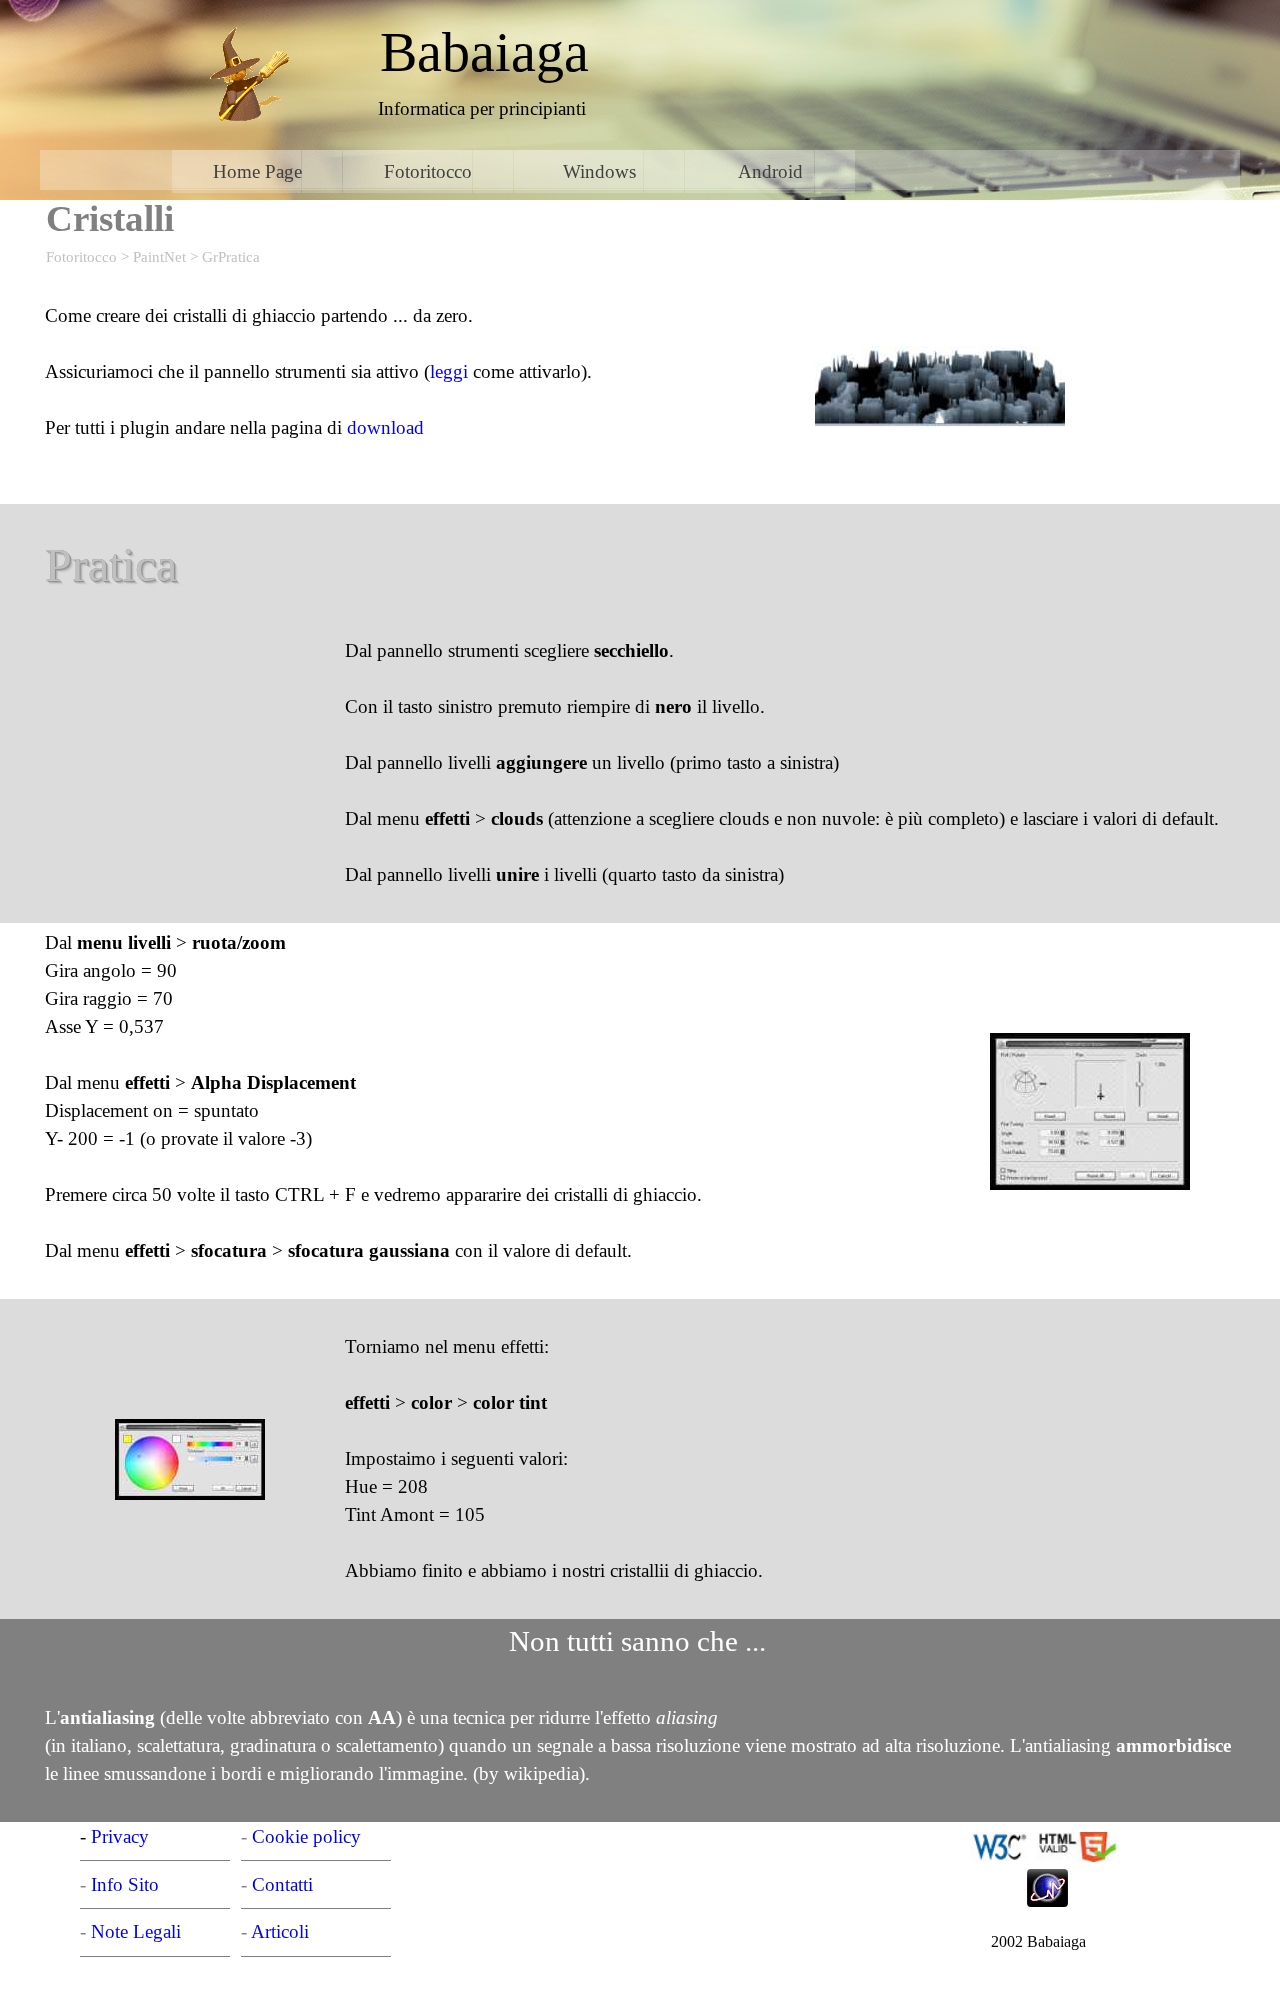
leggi (449, 371)
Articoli (280, 1931)
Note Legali (136, 1931)
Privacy (120, 1836)
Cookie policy (306, 1836)
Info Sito (125, 1884)
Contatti (282, 1884)
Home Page (257, 171)
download (385, 427)
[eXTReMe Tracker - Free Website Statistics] (1047, 1895)
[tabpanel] (484, 52)
